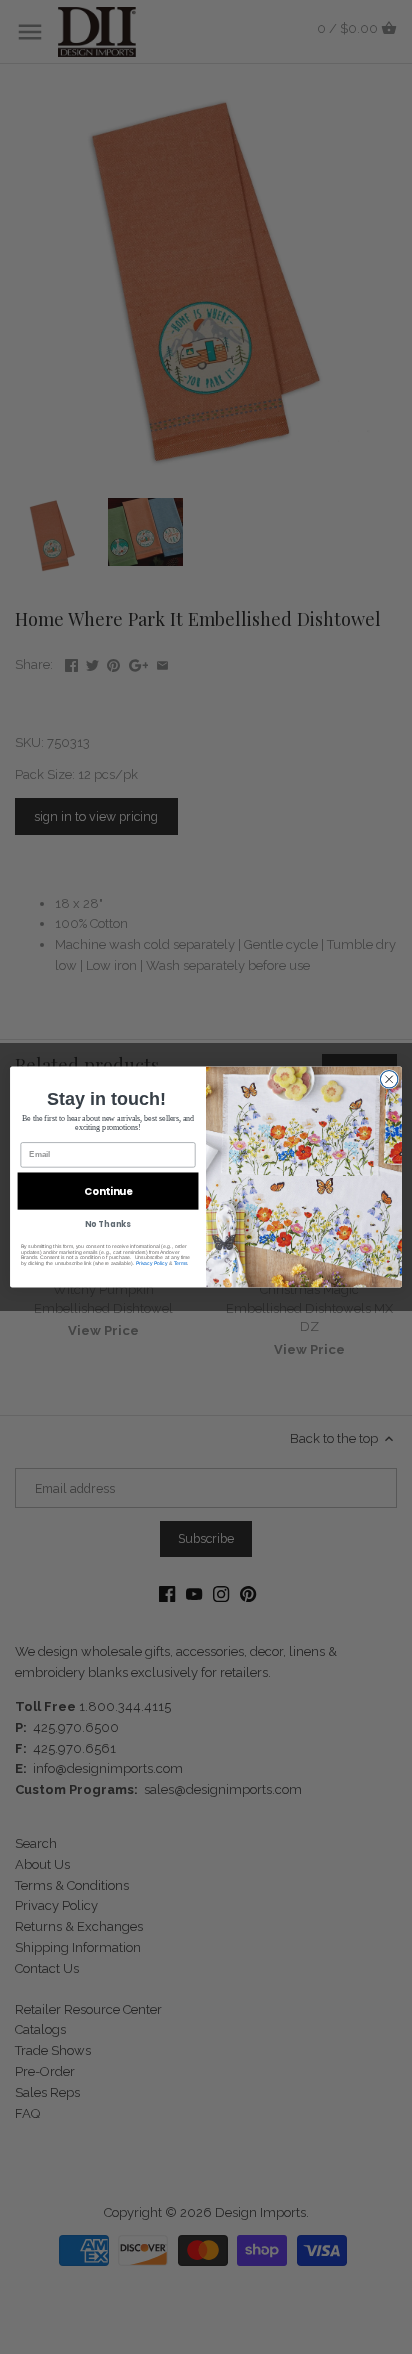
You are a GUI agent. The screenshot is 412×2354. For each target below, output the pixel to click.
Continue (108, 1191)
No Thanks (107, 1224)
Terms (181, 1263)
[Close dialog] (389, 1079)
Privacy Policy (152, 1263)
